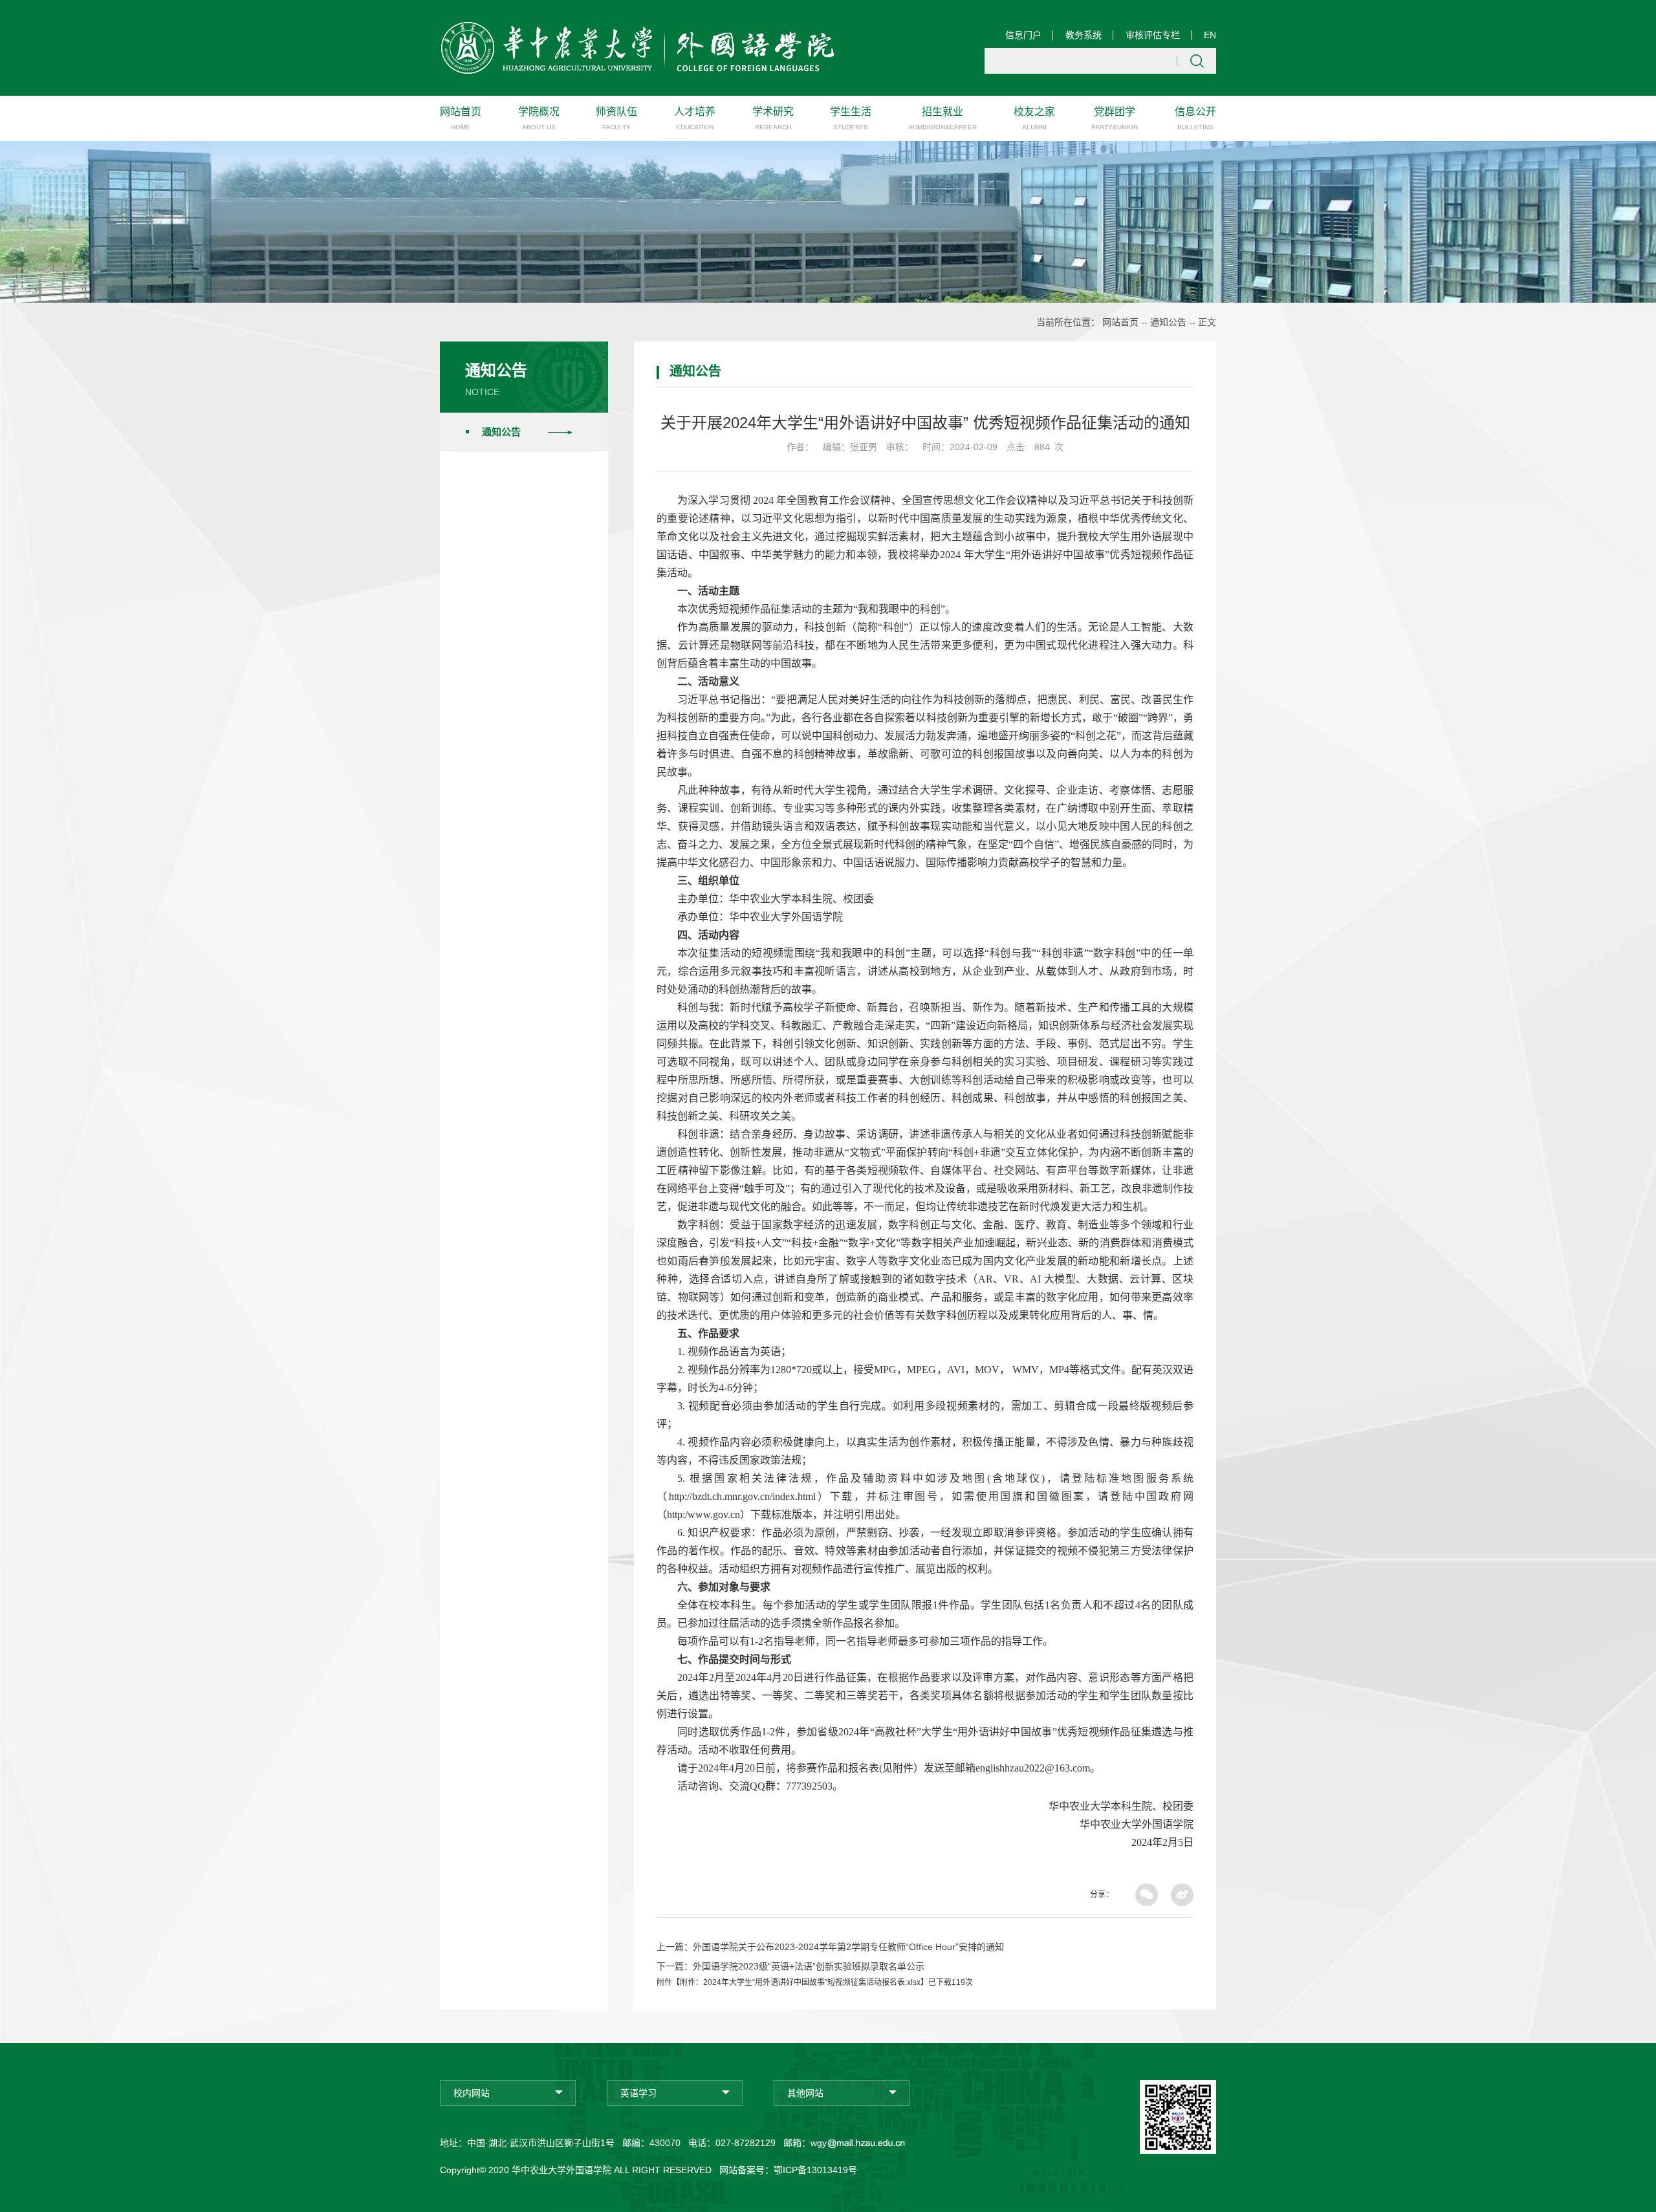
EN (1210, 35)
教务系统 (1084, 35)
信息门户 (1023, 35)
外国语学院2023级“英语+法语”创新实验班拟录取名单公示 (809, 1966)
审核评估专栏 (1153, 35)
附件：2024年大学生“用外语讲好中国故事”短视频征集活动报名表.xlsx (800, 1982)
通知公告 (1168, 322)
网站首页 (1120, 322)
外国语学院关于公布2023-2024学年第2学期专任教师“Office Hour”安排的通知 (848, 1947)
